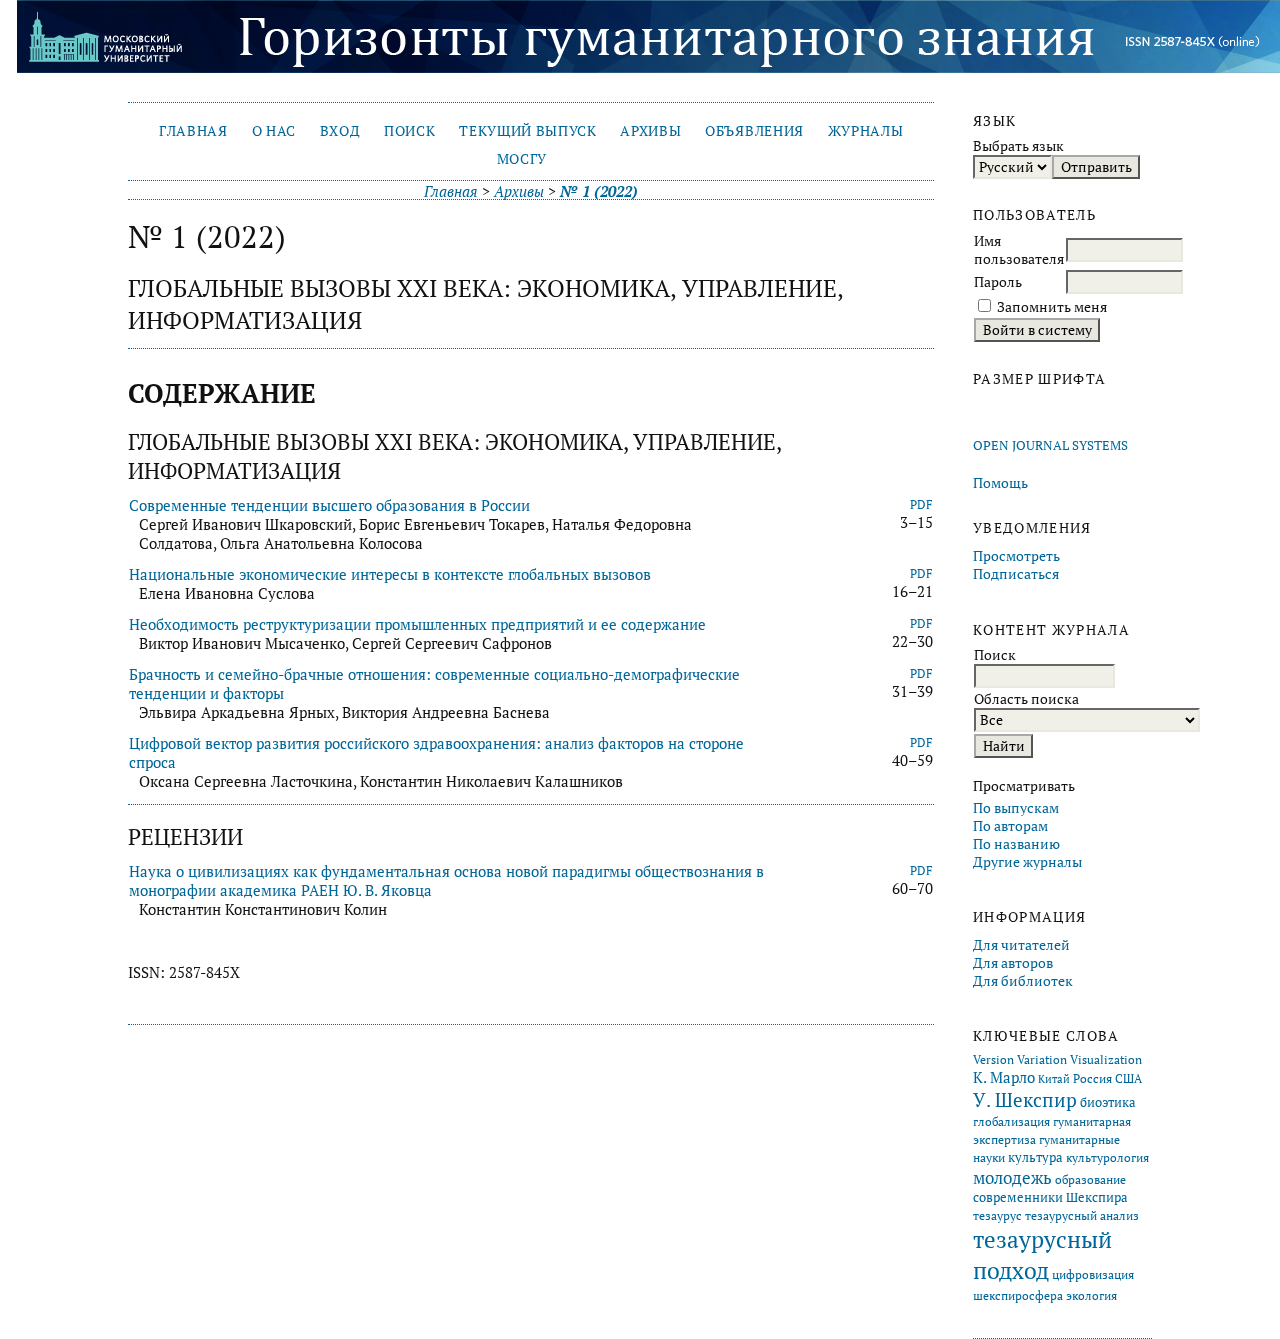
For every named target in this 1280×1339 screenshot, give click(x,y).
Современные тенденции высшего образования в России (329, 505)
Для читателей (1021, 945)
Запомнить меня (1052, 307)
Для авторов (1013, 963)
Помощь (1000, 483)
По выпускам (1016, 808)
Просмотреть (1016, 556)
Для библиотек (1023, 981)
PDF (921, 504)
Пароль (998, 282)
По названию (1016, 844)
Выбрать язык (1018, 146)
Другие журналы (1027, 862)
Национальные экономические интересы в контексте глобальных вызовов (390, 574)
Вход (340, 131)
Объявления (754, 131)
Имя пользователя (1019, 250)
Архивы (650, 131)
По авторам (1010, 826)
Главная (193, 131)
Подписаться (1016, 574)
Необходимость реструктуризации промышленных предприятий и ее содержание (417, 624)
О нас (274, 131)
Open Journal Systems (1050, 445)
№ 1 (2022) (599, 191)
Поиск (409, 131)
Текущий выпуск (527, 131)
